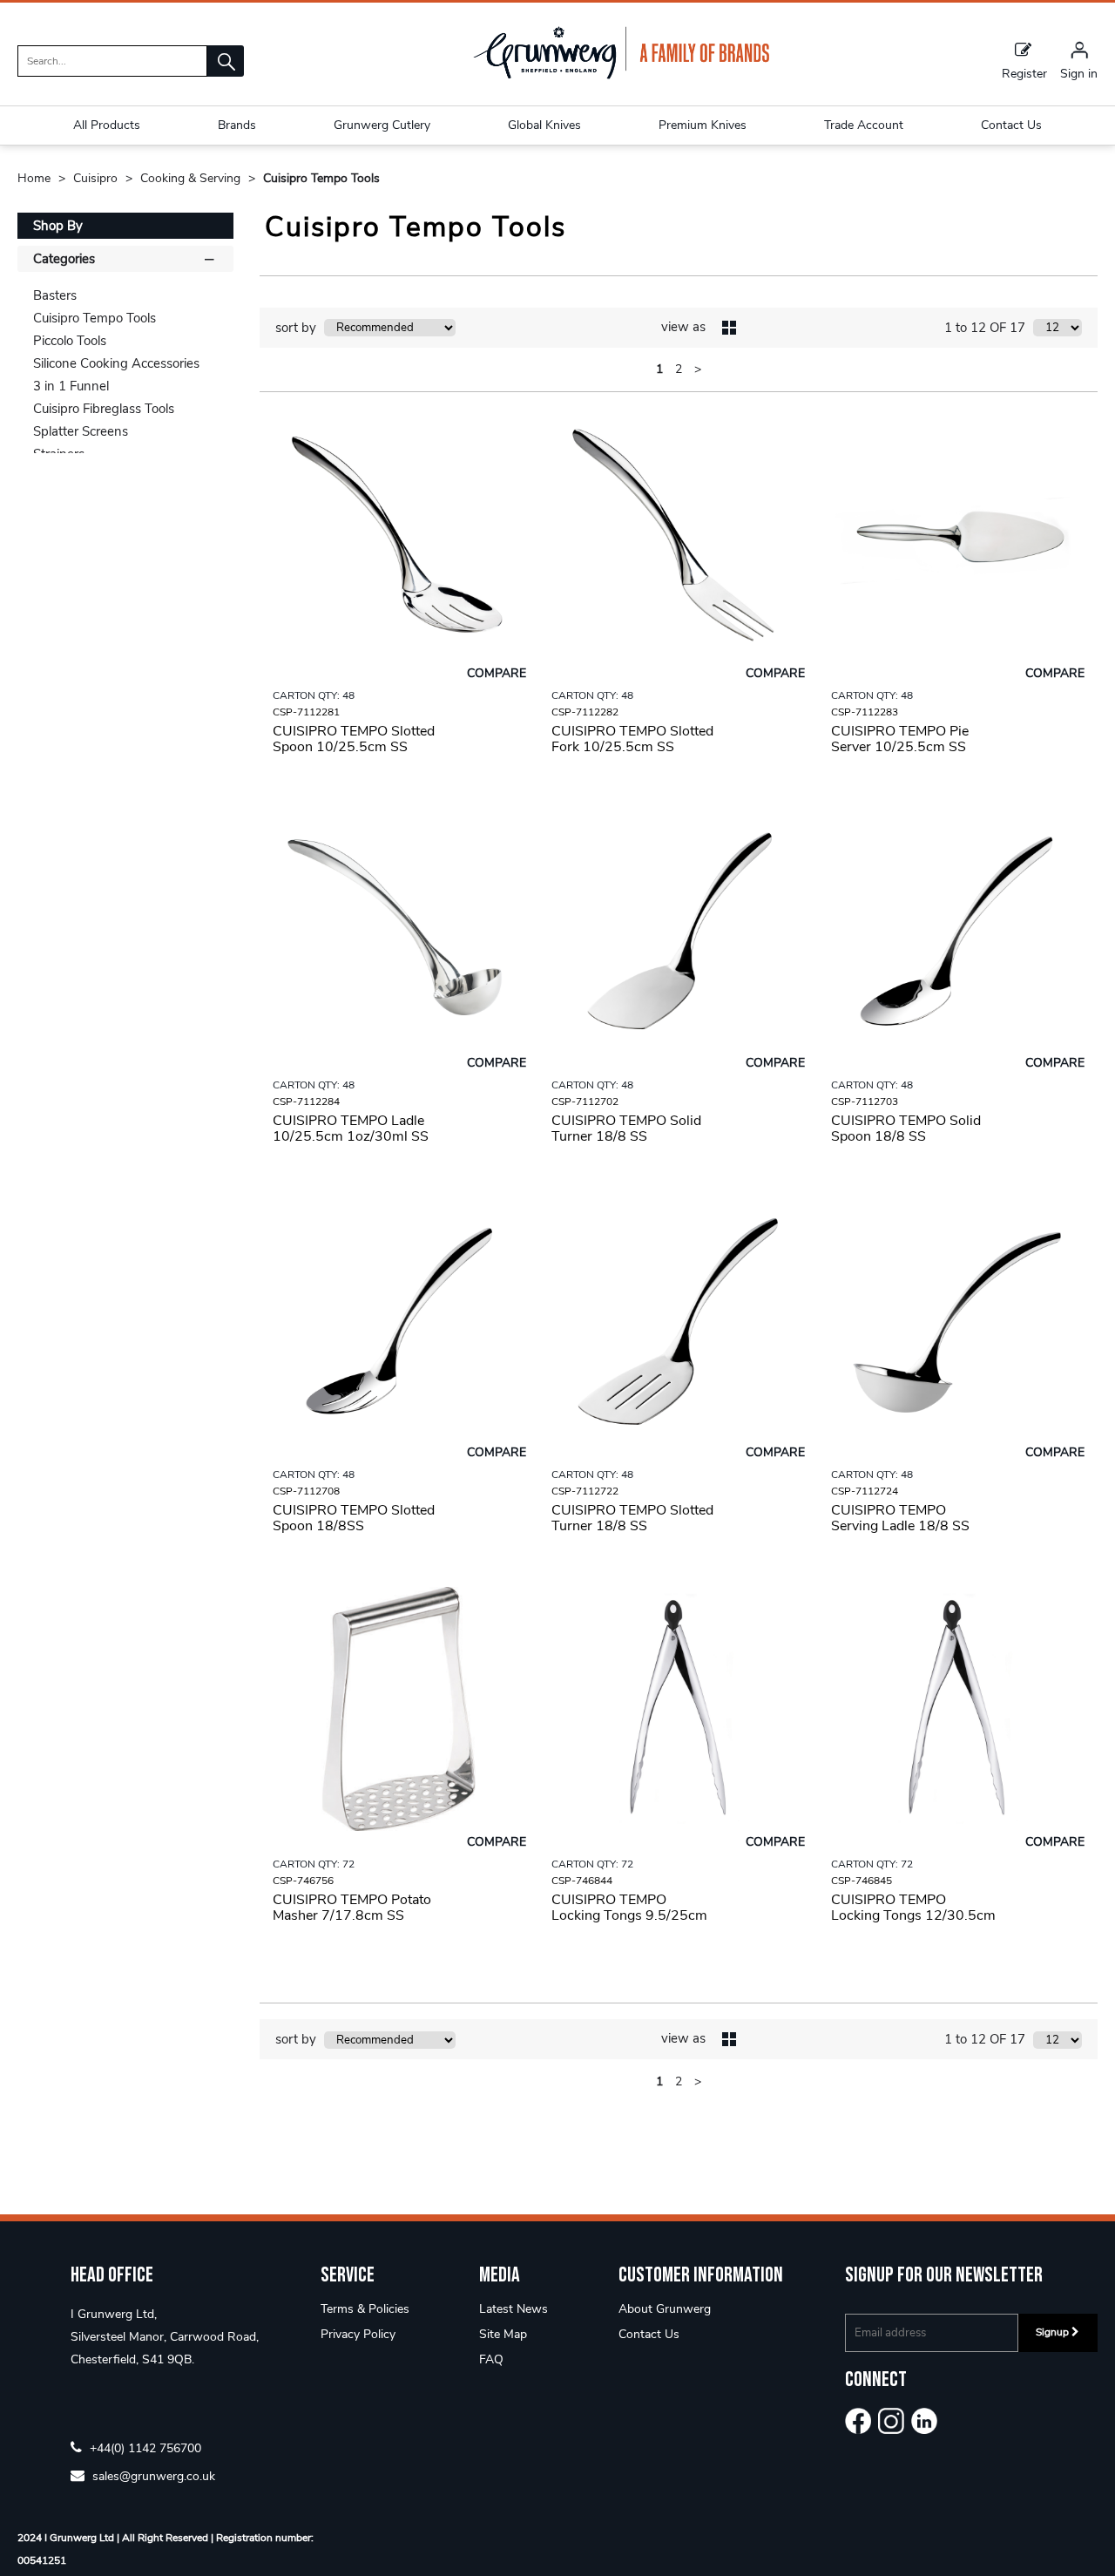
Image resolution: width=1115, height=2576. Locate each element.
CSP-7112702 (585, 1102)
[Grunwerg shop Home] (621, 75)
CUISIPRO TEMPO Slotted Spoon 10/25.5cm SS (354, 739)
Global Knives (544, 125)
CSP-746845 (862, 1881)
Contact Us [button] (1011, 125)
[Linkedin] (924, 2421)
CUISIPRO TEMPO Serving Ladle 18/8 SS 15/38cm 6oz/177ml (900, 1526)
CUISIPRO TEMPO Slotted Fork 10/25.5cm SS (632, 739)
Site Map (503, 2334)
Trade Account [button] (864, 125)
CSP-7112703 (865, 1102)
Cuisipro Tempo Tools (321, 178)
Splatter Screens (81, 431)
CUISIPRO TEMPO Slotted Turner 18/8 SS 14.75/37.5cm (632, 1526)
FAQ (491, 2359)
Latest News (514, 2309)
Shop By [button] (58, 226)
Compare (497, 673)
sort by (296, 328)
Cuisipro (97, 178)
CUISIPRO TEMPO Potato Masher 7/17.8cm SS (352, 1908)
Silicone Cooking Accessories (116, 363)
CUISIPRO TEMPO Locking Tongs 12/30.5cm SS (913, 1915)
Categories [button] (64, 259)
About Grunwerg (665, 2309)
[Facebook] (858, 2421)
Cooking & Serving (192, 178)
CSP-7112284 (306, 1102)
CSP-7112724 (865, 1491)
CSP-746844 (582, 1881)
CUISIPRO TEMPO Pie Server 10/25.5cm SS (900, 739)
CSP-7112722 (585, 1491)
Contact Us (649, 2334)
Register (1024, 73)
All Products (107, 125)
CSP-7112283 (865, 712)
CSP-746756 (303, 1881)
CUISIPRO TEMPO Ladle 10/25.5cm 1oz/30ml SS (351, 1129)
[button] (226, 61)
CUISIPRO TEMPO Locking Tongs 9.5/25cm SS (629, 1915)
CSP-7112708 (306, 1491)
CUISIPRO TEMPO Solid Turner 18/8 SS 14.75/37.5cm (626, 1136)
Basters (55, 295)
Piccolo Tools (70, 341)
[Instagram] (891, 2421)
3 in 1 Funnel (71, 386)
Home (36, 178)
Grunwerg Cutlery (382, 125)
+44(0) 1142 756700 (144, 2447)
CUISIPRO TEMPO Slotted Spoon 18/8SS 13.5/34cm (354, 1526)
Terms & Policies (365, 2309)
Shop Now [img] (399, 791)
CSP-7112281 (306, 712)
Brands (237, 125)
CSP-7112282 (585, 712)
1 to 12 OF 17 (985, 328)
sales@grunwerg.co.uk (152, 2475)
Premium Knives (703, 125)
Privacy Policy (358, 2334)
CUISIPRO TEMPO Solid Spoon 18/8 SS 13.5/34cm (906, 1136)
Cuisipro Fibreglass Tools (104, 409)
